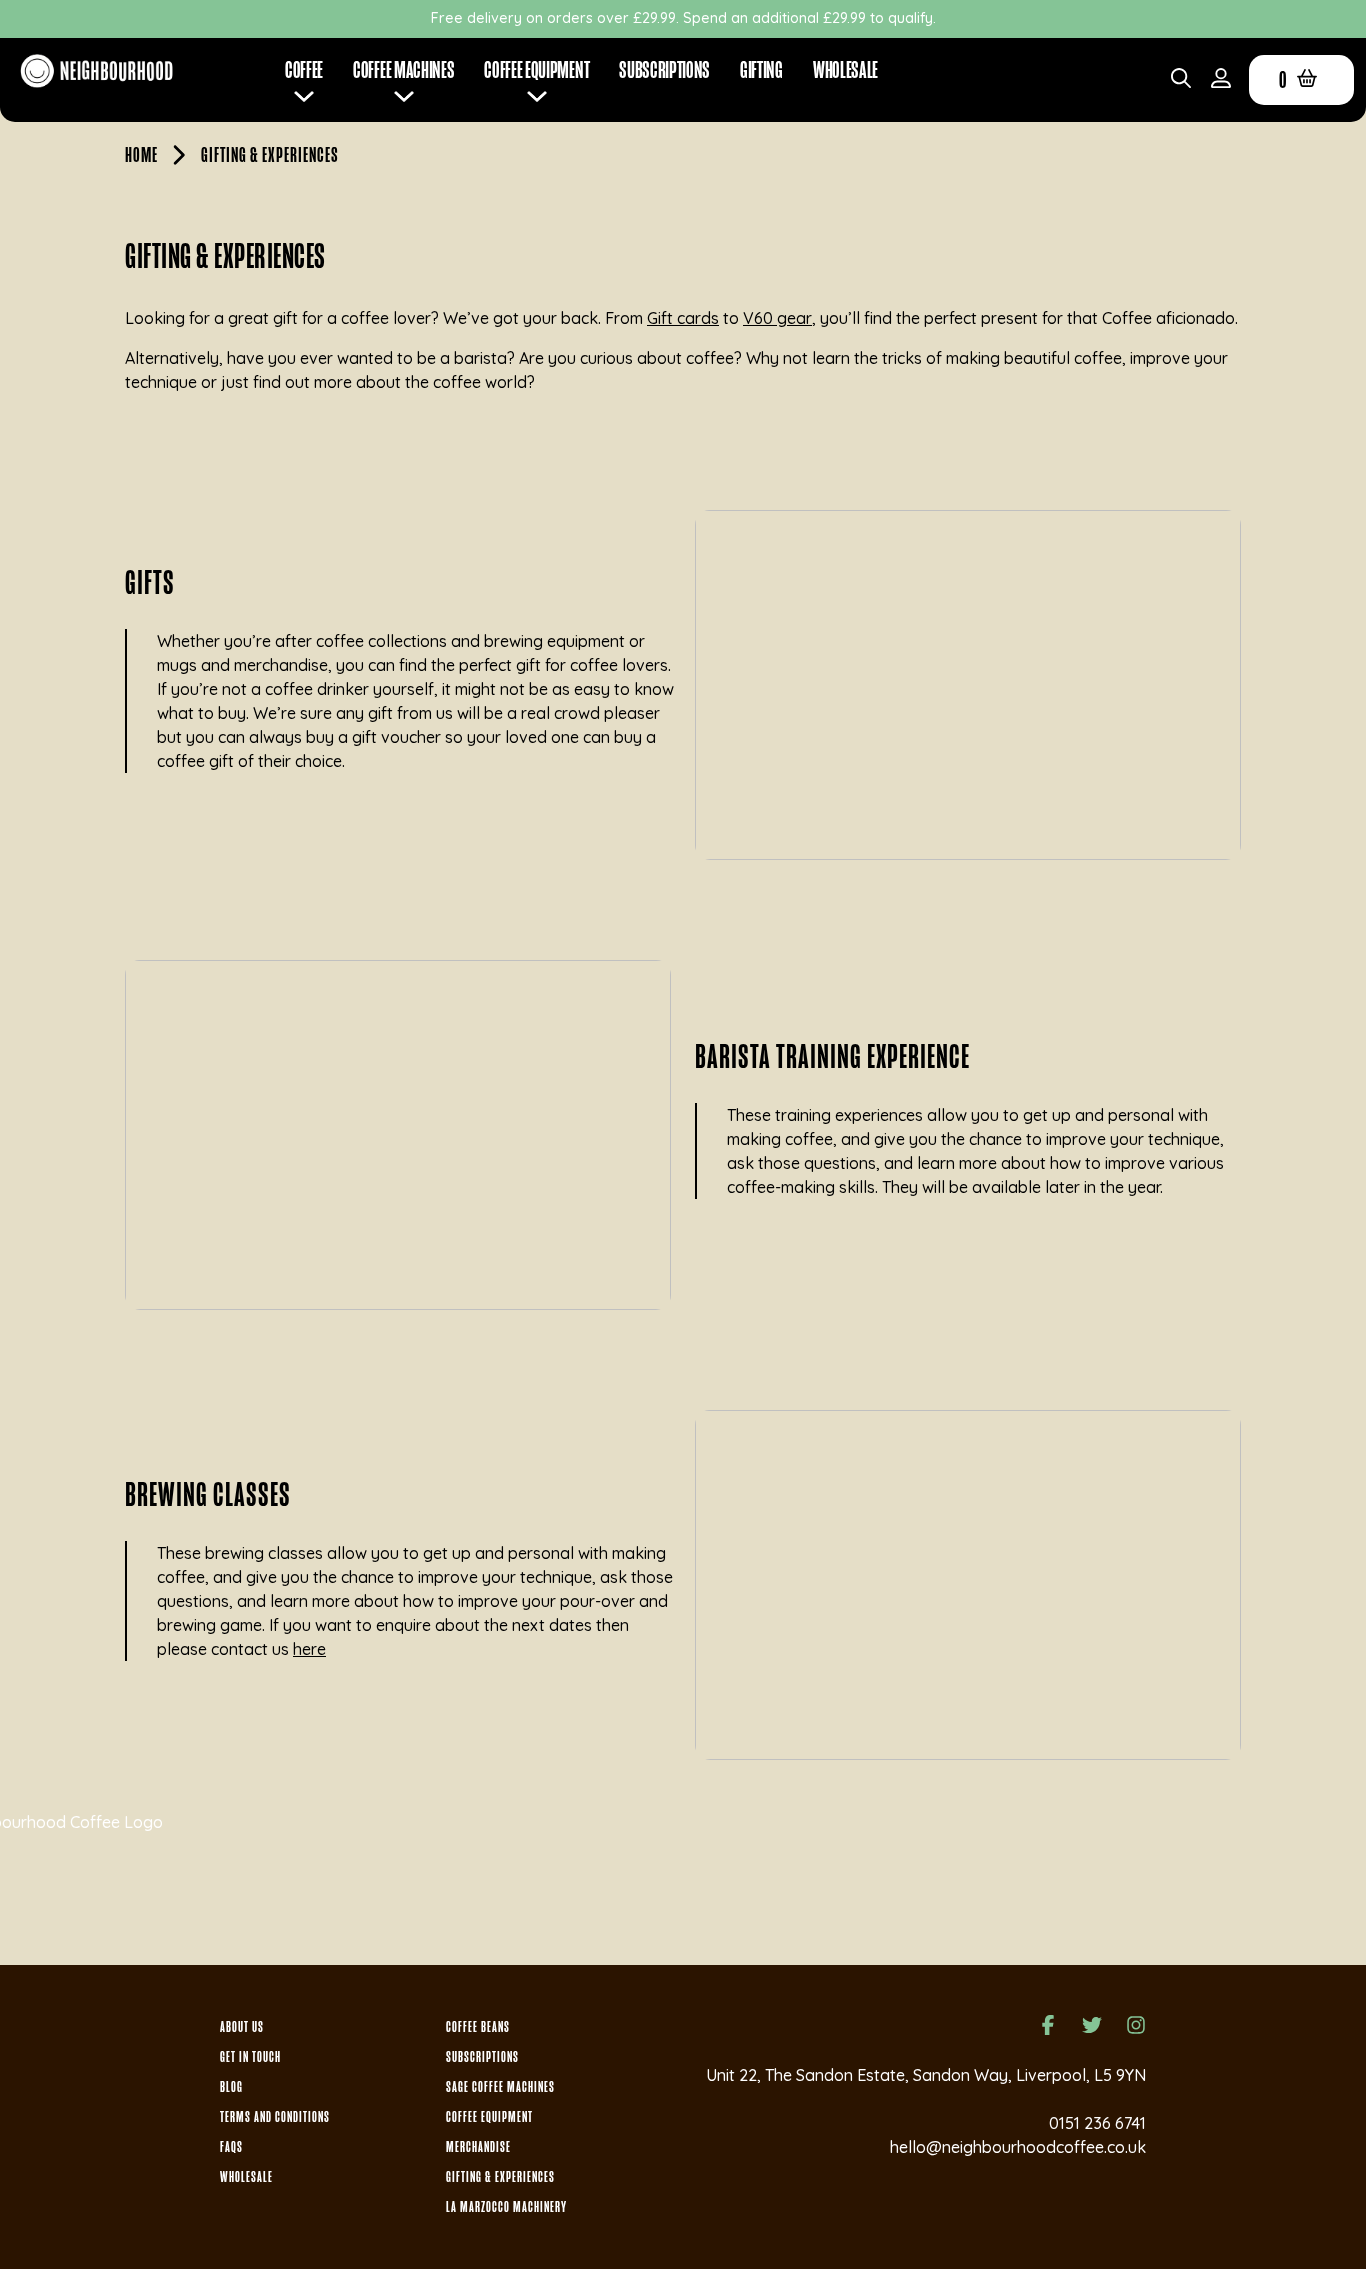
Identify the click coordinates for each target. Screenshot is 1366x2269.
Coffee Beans (478, 2027)
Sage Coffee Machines (500, 2087)
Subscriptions (664, 70)
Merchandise (478, 2147)
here (309, 1649)
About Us (242, 2027)
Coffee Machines (403, 70)
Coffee (304, 70)
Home (141, 155)
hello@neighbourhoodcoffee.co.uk (1018, 2147)
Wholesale (845, 70)
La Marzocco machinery (506, 2207)
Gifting (761, 70)
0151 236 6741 (1097, 2123)
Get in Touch (250, 2057)
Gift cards (683, 318)
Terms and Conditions (275, 2117)
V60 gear (777, 318)
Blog (231, 2087)
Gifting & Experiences (500, 2177)
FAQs (231, 2147)
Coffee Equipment (489, 2117)
